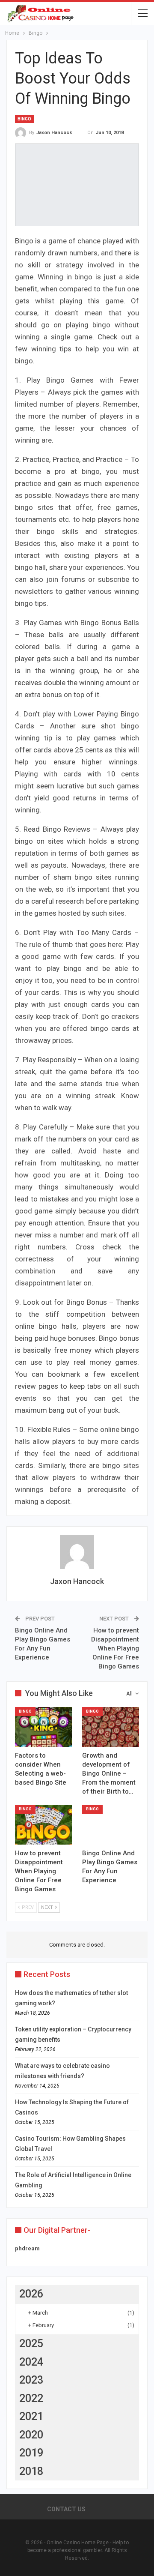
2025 (31, 2344)
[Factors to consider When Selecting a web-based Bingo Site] (43, 1727)
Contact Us (66, 2509)
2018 (31, 2471)
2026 (31, 2294)
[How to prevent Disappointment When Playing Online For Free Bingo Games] (43, 1825)
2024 (31, 2362)
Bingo (24, 119)
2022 (31, 2398)
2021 (31, 2416)
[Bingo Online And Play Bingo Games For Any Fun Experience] (111, 1825)
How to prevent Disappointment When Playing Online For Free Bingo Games (115, 1648)
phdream (27, 2248)
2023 (31, 2380)
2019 (31, 2453)
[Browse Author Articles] (77, 1552)
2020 (31, 2435)
